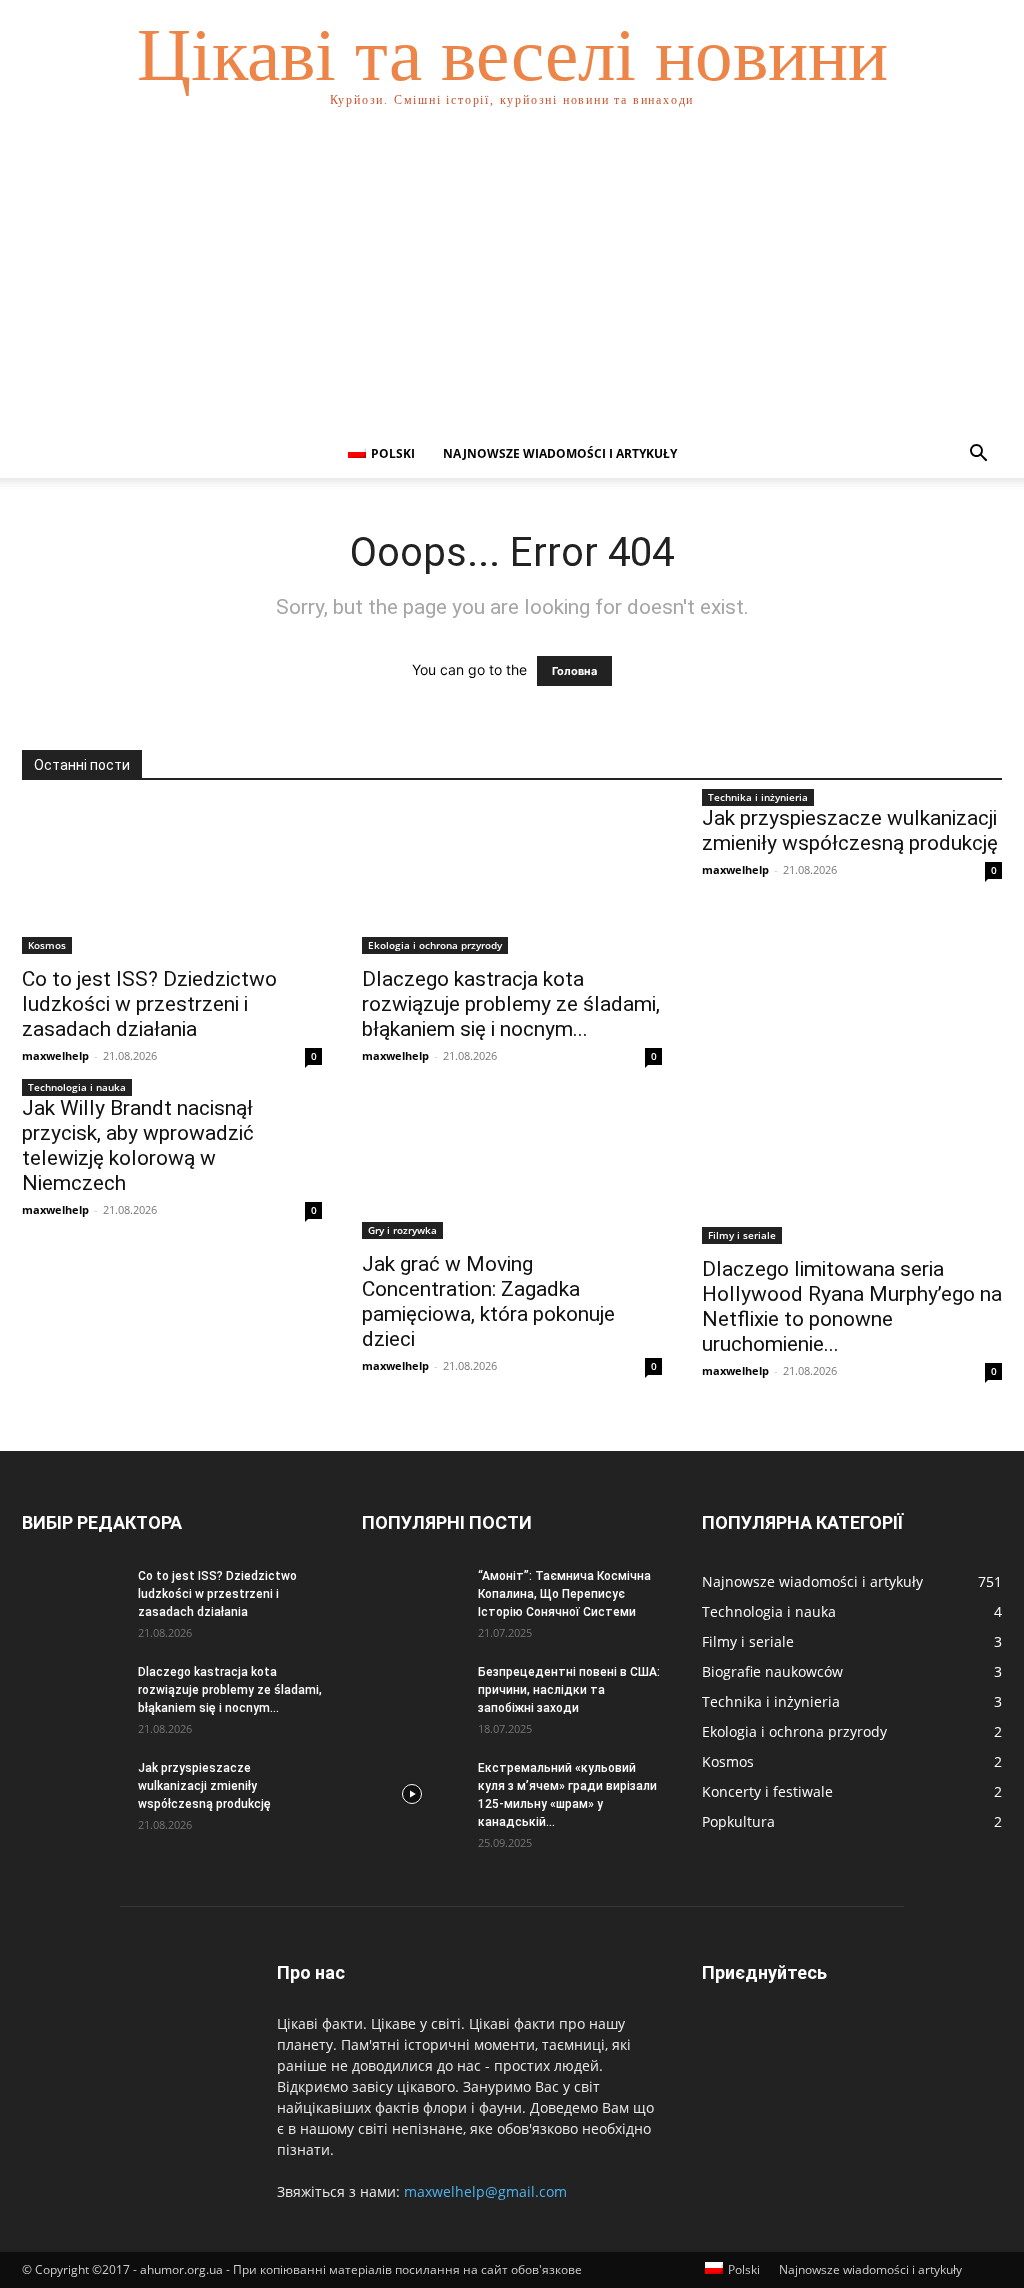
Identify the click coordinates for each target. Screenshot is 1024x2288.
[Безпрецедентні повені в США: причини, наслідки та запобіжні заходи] (412, 1698)
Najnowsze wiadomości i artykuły (560, 453)
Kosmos (47, 945)
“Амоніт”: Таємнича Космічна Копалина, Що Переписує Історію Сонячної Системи (564, 1594)
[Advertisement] (512, 280)
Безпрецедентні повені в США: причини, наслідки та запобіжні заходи (569, 1690)
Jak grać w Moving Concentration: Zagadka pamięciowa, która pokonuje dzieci (488, 1301)
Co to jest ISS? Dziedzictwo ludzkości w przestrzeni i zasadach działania (149, 1004)
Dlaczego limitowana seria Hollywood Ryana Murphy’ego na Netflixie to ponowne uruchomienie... (852, 1306)
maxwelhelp (55, 1055)
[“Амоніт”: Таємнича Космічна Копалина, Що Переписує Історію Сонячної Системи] (412, 1602)
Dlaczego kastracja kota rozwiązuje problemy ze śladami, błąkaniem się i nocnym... (511, 1004)
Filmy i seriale (742, 1235)
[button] (978, 455)
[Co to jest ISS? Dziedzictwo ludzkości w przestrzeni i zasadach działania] (172, 880)
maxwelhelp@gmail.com (485, 2191)
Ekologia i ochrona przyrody (435, 945)
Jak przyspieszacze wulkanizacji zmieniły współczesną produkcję (850, 830)
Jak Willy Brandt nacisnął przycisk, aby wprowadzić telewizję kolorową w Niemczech (138, 1145)
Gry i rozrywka (402, 1230)
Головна (574, 671)
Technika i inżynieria (758, 797)
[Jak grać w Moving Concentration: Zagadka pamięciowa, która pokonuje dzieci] (512, 1167)
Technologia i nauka (77, 1087)
